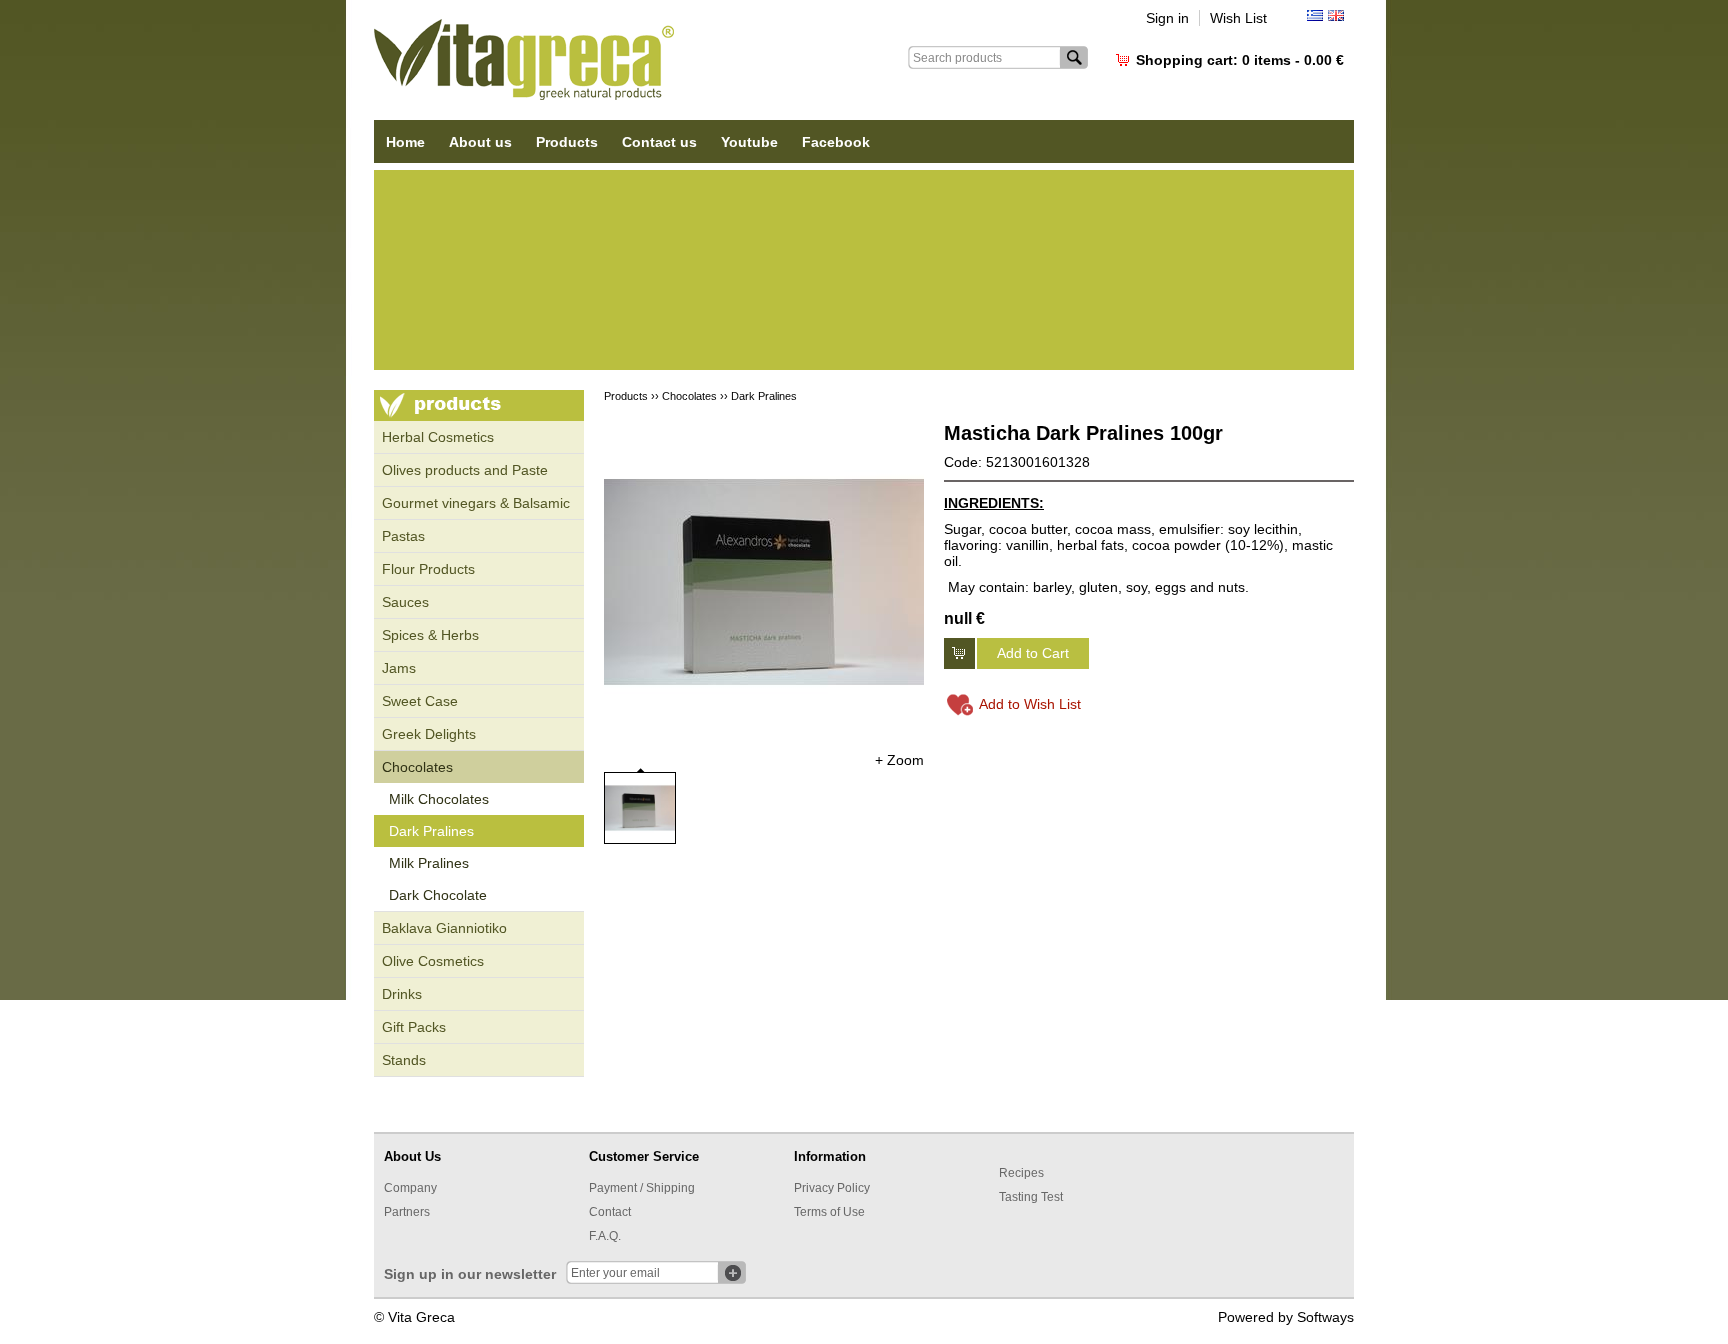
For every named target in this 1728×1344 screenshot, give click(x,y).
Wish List (1238, 18)
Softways (1325, 1317)
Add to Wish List (1030, 704)
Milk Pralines (429, 863)
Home (405, 142)
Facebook (836, 142)
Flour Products (428, 569)
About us (480, 142)
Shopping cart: (1240, 60)
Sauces (405, 602)
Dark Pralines (431, 831)
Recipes (1021, 1173)
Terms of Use (829, 1212)
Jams (399, 668)
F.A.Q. (605, 1236)
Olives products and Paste (465, 470)
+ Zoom (899, 760)
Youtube (749, 142)
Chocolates (417, 767)
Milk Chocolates (439, 799)
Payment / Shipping (642, 1188)
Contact (610, 1212)
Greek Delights (429, 734)
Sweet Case (420, 701)
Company (410, 1188)
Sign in (1167, 18)
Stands (404, 1060)
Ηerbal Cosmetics (438, 437)
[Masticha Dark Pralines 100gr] (764, 582)
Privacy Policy (832, 1188)
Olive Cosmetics (433, 961)
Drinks (402, 994)
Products (567, 142)
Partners (407, 1212)
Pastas (403, 536)
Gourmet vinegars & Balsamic (476, 503)
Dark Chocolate (438, 895)
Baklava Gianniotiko (444, 928)
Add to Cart (1033, 653)
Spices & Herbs (430, 635)
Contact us (659, 142)
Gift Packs (414, 1027)
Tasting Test (1031, 1197)
